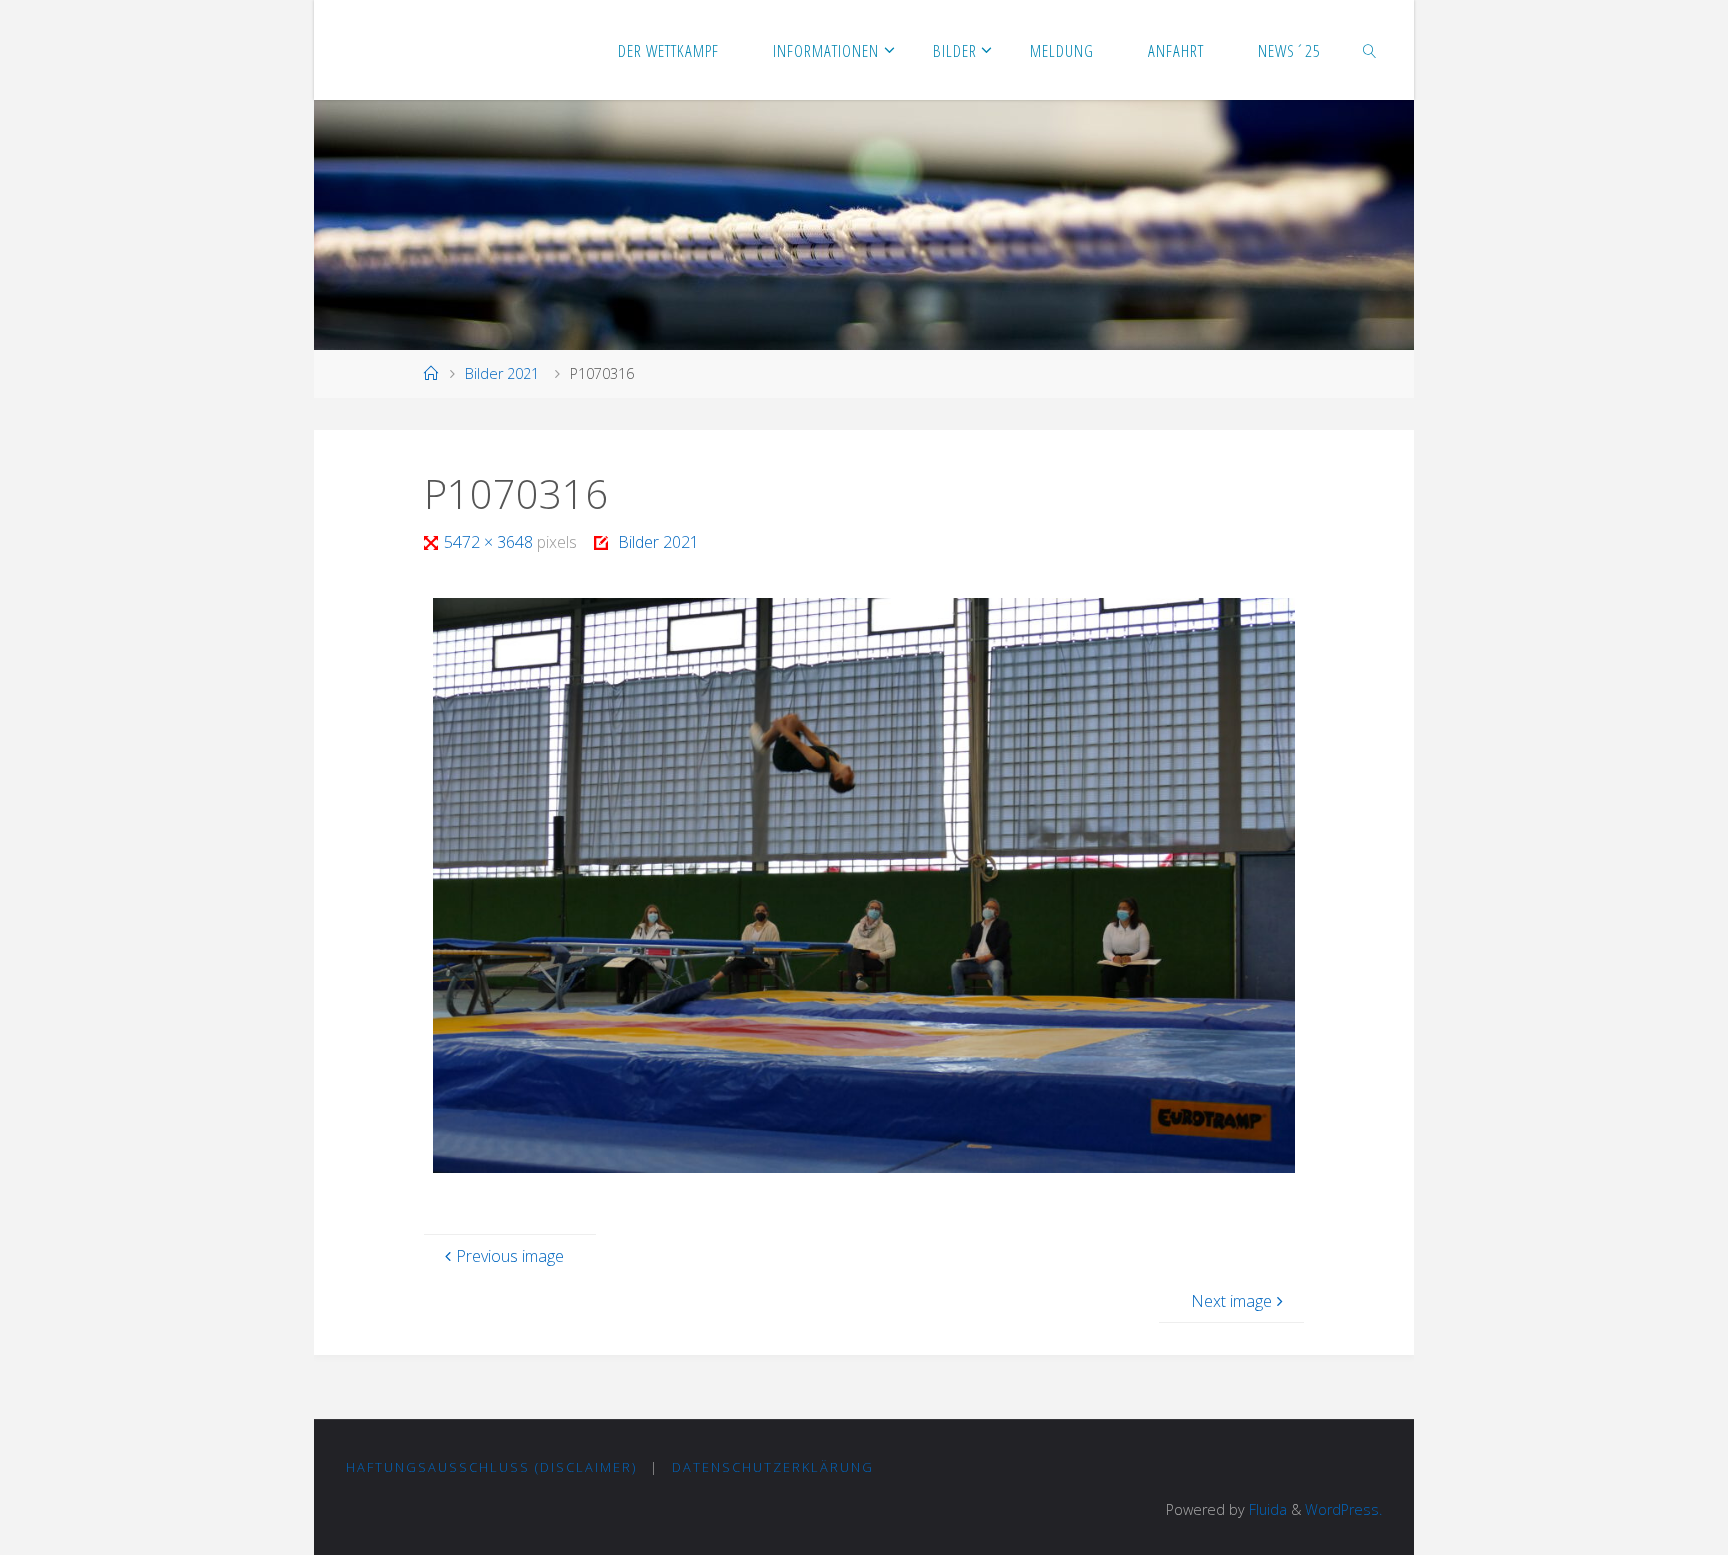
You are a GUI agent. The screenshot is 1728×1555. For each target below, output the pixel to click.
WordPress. (1343, 1509)
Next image (1231, 1301)
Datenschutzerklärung (773, 1467)
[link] (1370, 50)
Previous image (510, 1256)
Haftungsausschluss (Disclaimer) (491, 1467)
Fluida (1266, 1509)
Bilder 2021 (502, 373)
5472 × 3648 (490, 542)
